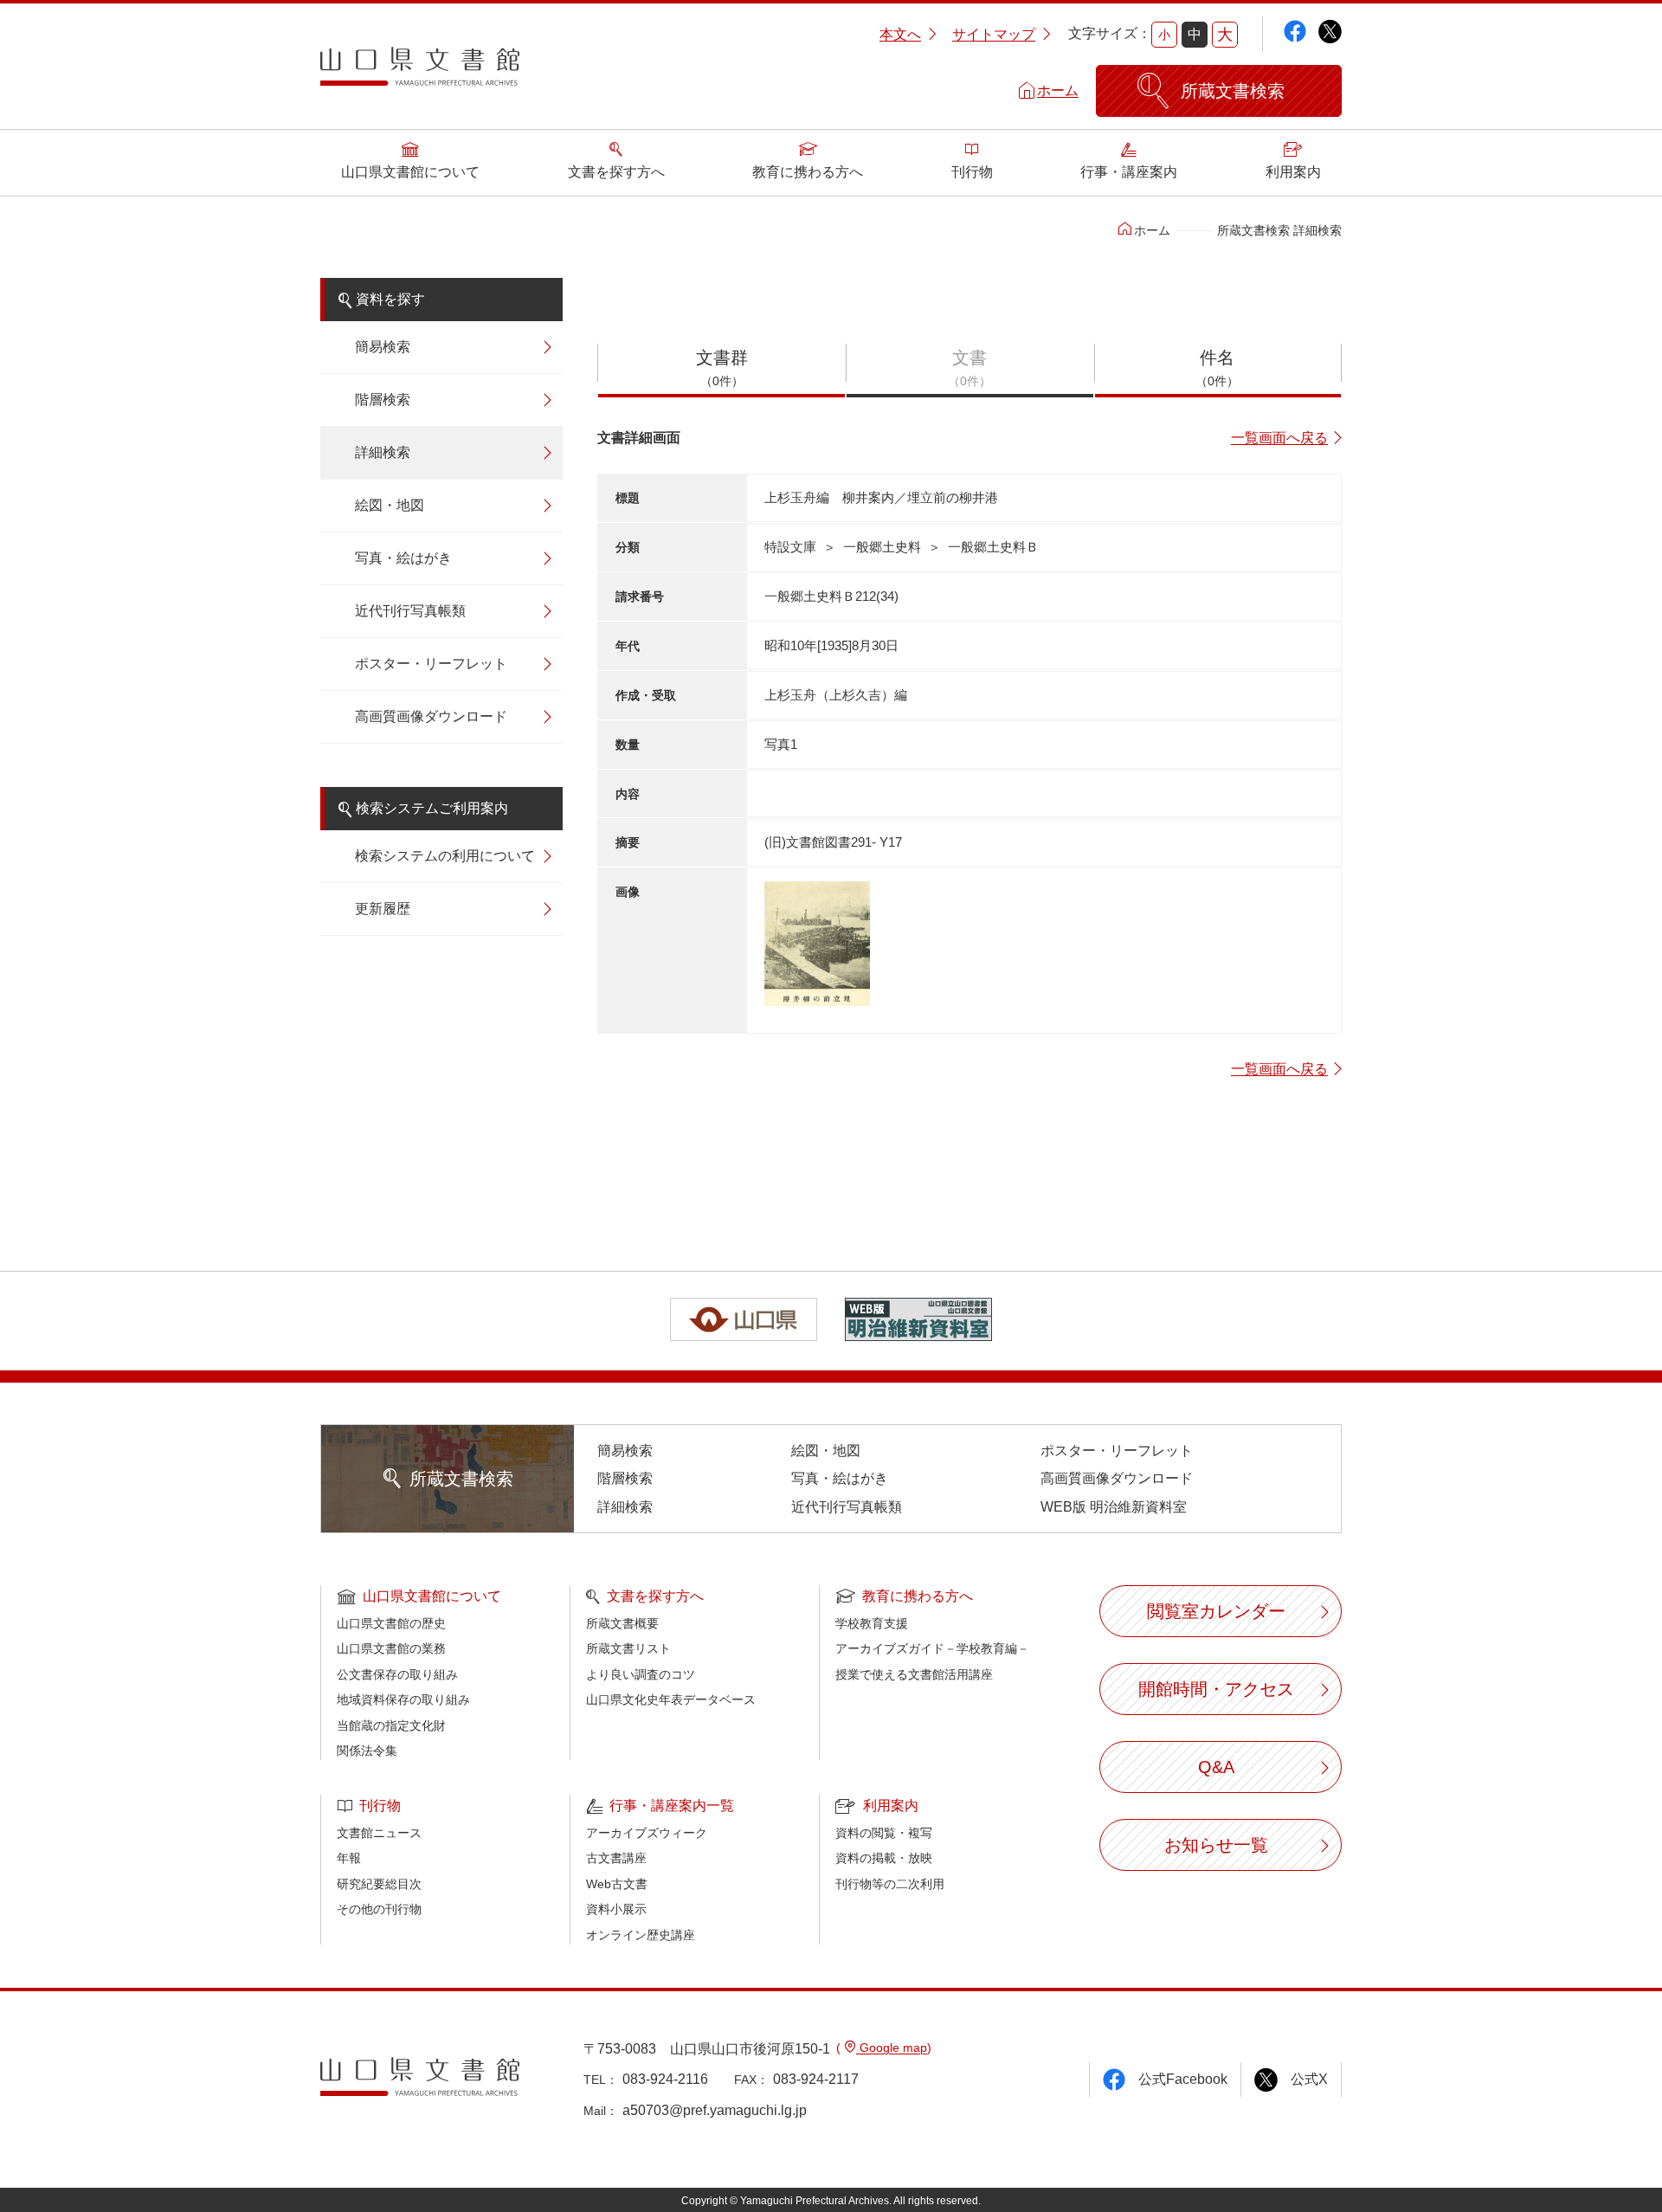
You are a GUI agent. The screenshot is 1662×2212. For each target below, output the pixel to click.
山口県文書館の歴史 (391, 1623)
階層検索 (383, 400)
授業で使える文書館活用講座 (914, 1674)
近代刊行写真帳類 (410, 611)
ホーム (1058, 90)
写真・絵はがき (403, 558)
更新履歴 (383, 909)
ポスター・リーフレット (431, 664)
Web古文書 (617, 1884)
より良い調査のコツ (641, 1674)
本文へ (900, 34)
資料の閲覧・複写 (884, 1833)
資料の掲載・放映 (884, 1858)
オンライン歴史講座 (641, 1935)
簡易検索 (383, 347)
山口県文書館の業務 (391, 1648)
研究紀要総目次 (379, 1884)
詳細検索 (383, 452)
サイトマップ (994, 34)
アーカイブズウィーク (647, 1833)
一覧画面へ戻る (1279, 438)
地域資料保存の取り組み (403, 1699)
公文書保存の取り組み (397, 1674)
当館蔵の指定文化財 (391, 1725)
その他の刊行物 (379, 1909)
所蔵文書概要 (622, 1623)
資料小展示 (616, 1909)
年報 (349, 1858)
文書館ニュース (379, 1833)
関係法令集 (367, 1751)
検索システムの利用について (445, 856)
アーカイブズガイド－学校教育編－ (932, 1648)
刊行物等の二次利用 (890, 1884)
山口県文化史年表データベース (671, 1699)
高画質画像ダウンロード (431, 716)
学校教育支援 (872, 1623)
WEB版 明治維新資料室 (1114, 1507)
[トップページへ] (420, 73)
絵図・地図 (390, 505)
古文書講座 (616, 1858)
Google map (892, 2048)
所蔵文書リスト (628, 1648)
